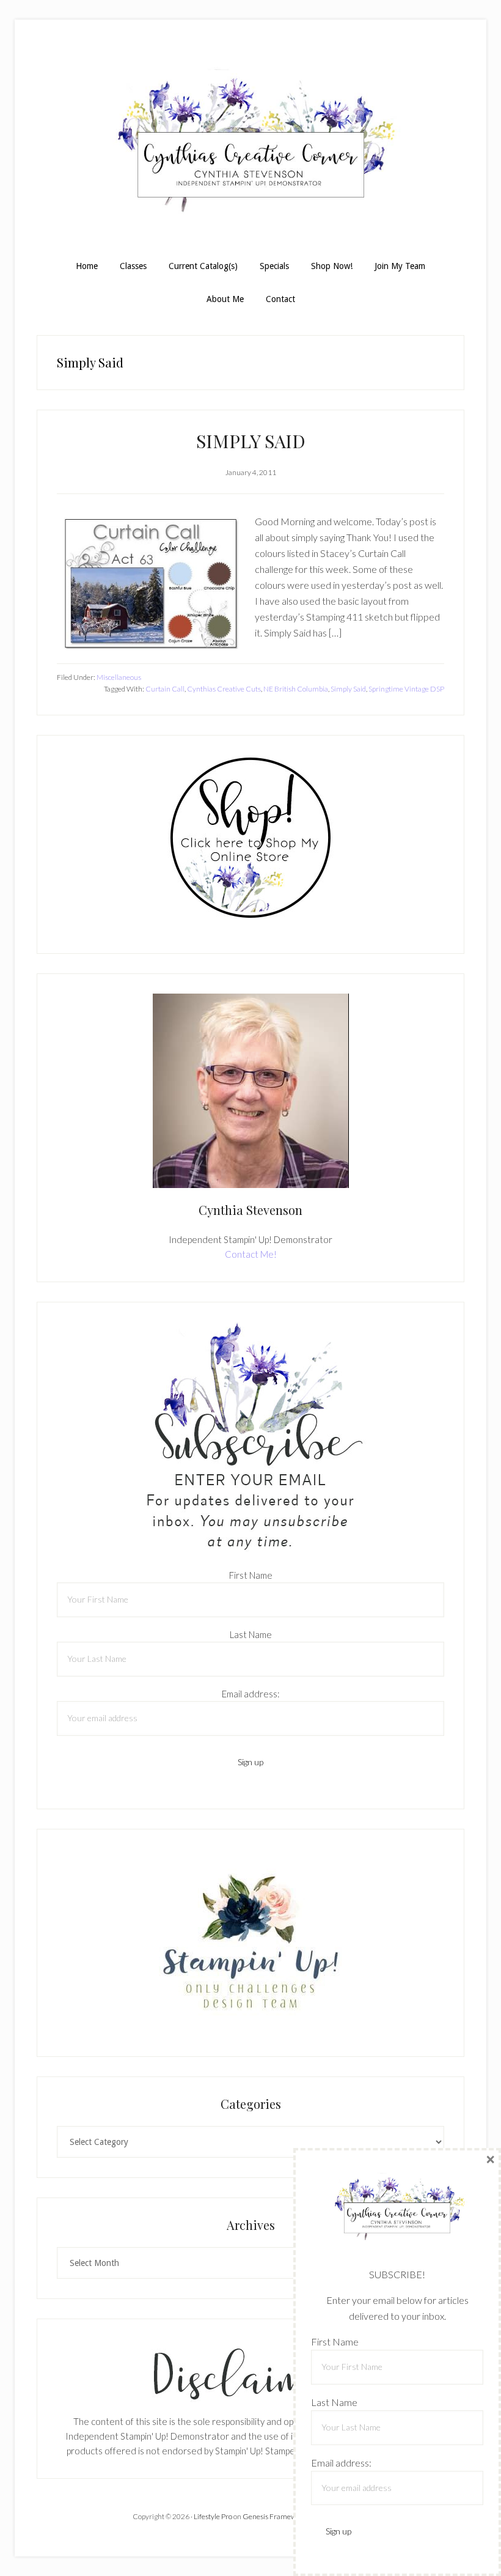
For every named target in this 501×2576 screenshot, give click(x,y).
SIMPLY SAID (251, 441)
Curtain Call (165, 689)
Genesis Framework (275, 2516)
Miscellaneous (119, 677)
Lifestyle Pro (213, 2516)
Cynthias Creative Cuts (224, 689)
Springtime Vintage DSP (406, 689)
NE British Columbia (296, 689)
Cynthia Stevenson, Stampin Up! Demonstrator (250, 146)
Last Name (251, 1634)
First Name (251, 1575)
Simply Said (348, 689)
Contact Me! (251, 1254)
